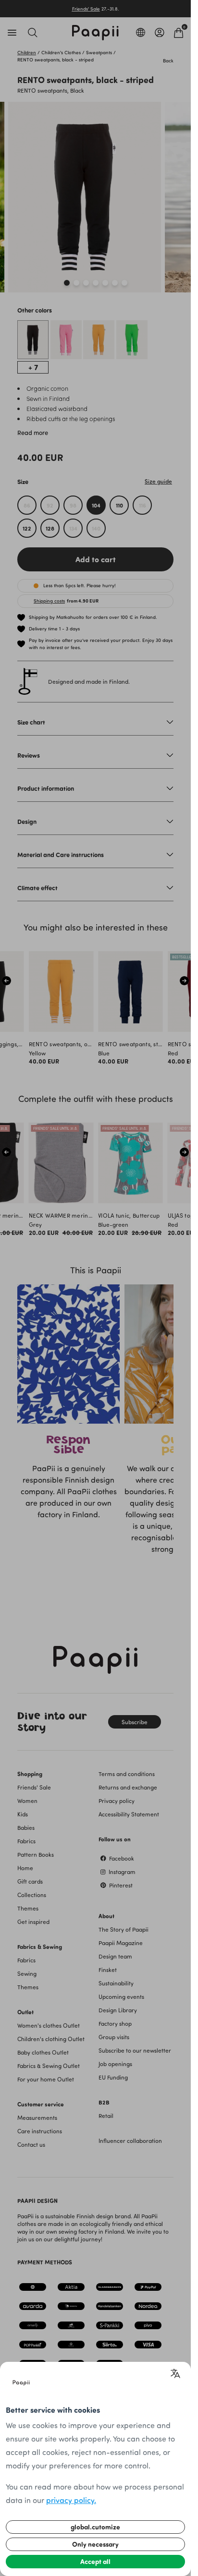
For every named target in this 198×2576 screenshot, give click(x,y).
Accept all (95, 2561)
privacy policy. (71, 2500)
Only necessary (95, 2544)
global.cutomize (95, 2527)
